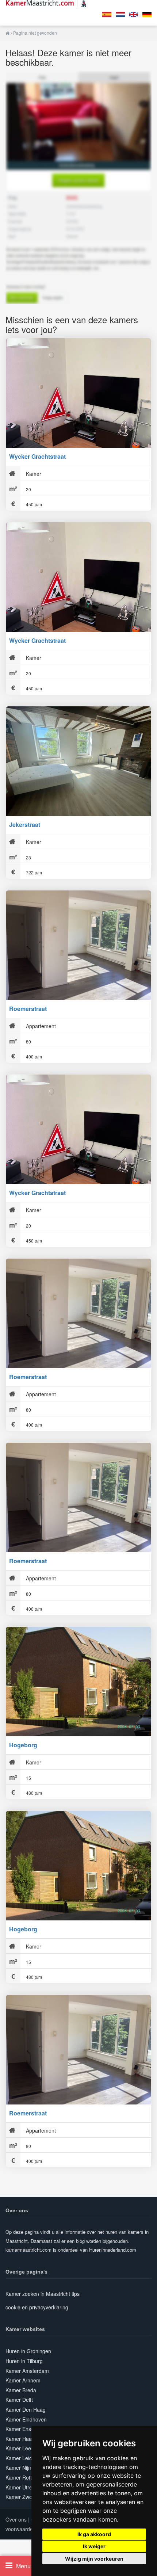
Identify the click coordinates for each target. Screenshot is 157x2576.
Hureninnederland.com (113, 2250)
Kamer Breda (21, 2390)
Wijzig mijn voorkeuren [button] (94, 2559)
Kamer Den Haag (26, 2409)
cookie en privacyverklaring (37, 2307)
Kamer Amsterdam (27, 2371)
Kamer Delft (19, 2400)
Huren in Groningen (28, 2351)
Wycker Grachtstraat (37, 456)
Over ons (16, 2519)
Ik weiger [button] (94, 2546)
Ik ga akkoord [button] (94, 2534)
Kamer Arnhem (23, 2380)
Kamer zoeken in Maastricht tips (43, 2294)
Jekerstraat (25, 825)
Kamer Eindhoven (26, 2419)
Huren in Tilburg (24, 2361)
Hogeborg (23, 1745)
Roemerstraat (28, 1009)
